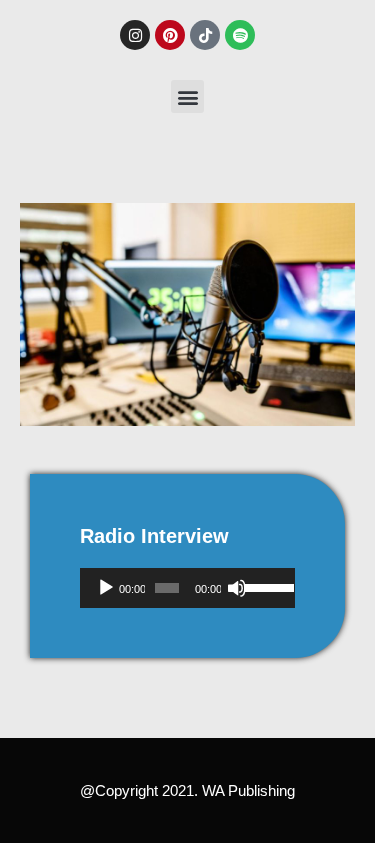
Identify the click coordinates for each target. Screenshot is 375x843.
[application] (187, 588)
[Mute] (237, 588)
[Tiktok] (205, 35)
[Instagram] (135, 35)
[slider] (264, 586)
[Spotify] (240, 35)
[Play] (106, 588)
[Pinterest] (170, 35)
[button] (187, 96)
